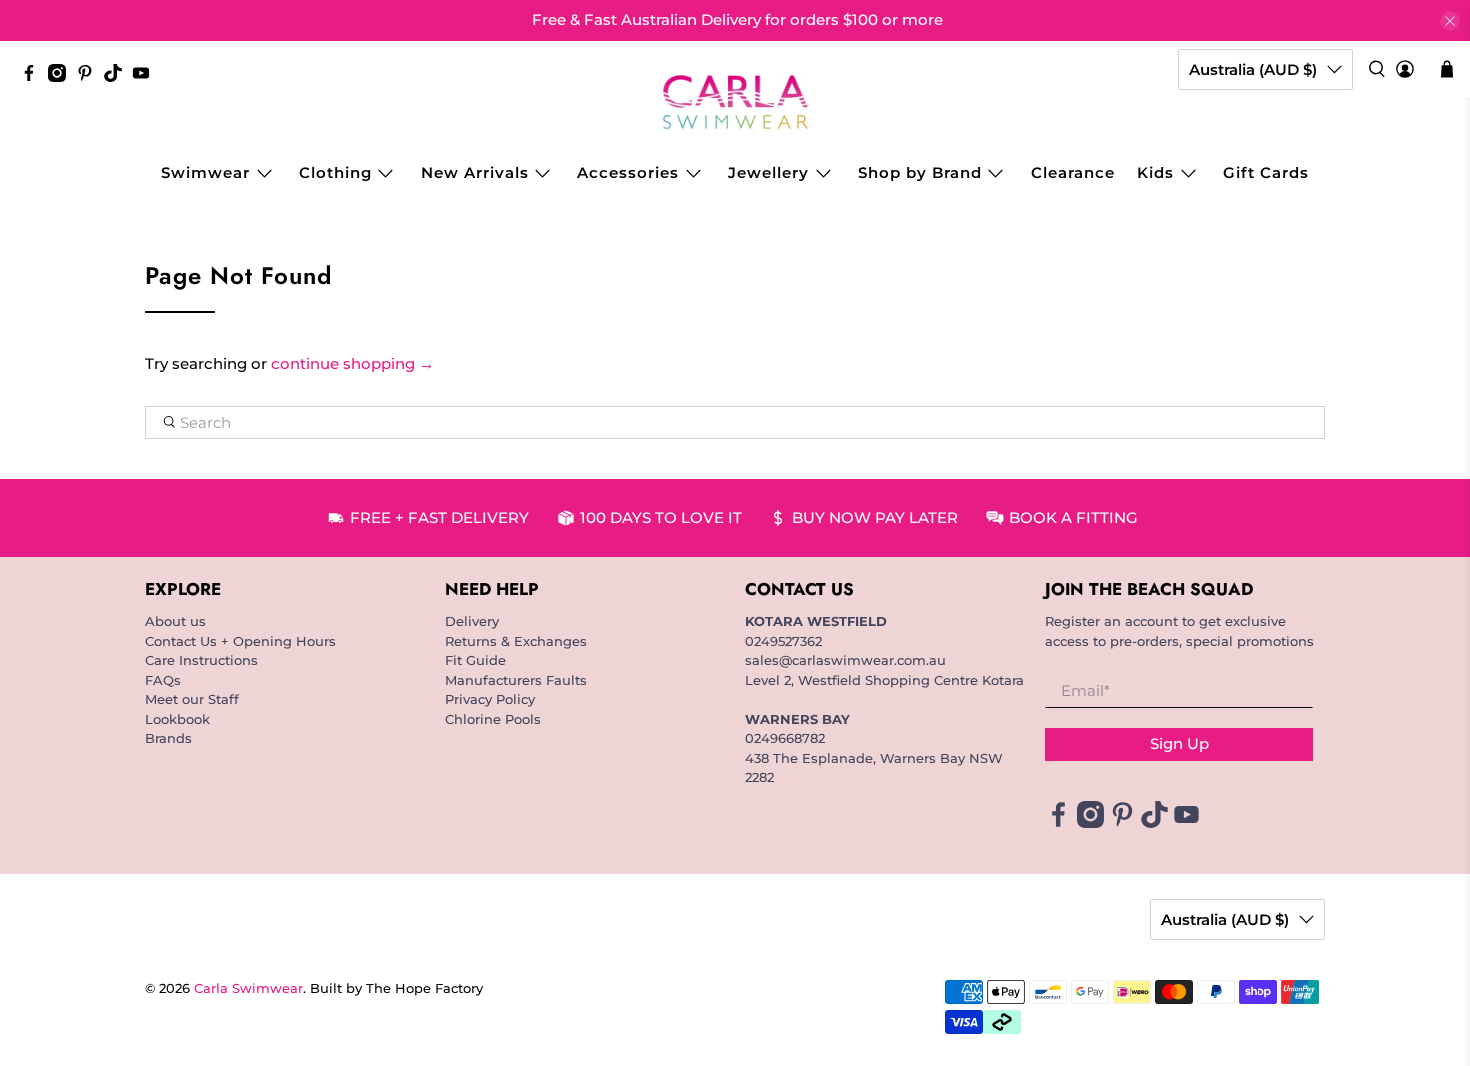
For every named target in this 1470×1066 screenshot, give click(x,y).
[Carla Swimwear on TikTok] (118, 77)
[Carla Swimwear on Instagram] (62, 77)
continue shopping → (352, 363)
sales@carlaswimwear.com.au (845, 660)
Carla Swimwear (248, 988)
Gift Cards (1266, 172)
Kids (1155, 172)
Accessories (628, 172)
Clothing (335, 172)
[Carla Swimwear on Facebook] (34, 77)
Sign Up (1179, 743)
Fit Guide (475, 660)
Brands (168, 738)
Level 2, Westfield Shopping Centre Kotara (884, 680)
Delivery (472, 621)
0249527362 (783, 641)
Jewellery (768, 172)
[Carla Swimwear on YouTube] (146, 77)
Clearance (1073, 172)
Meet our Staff (192, 699)
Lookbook (177, 719)
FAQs (163, 680)
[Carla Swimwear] (735, 102)
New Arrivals (475, 172)
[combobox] (735, 423)
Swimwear (205, 172)
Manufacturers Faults (516, 680)
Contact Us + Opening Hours (240, 641)
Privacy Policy (490, 699)
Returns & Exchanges (516, 641)
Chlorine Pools (493, 719)
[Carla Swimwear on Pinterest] (90, 77)
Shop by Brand (920, 172)
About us (175, 621)
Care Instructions (201, 660)
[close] (1450, 21)
